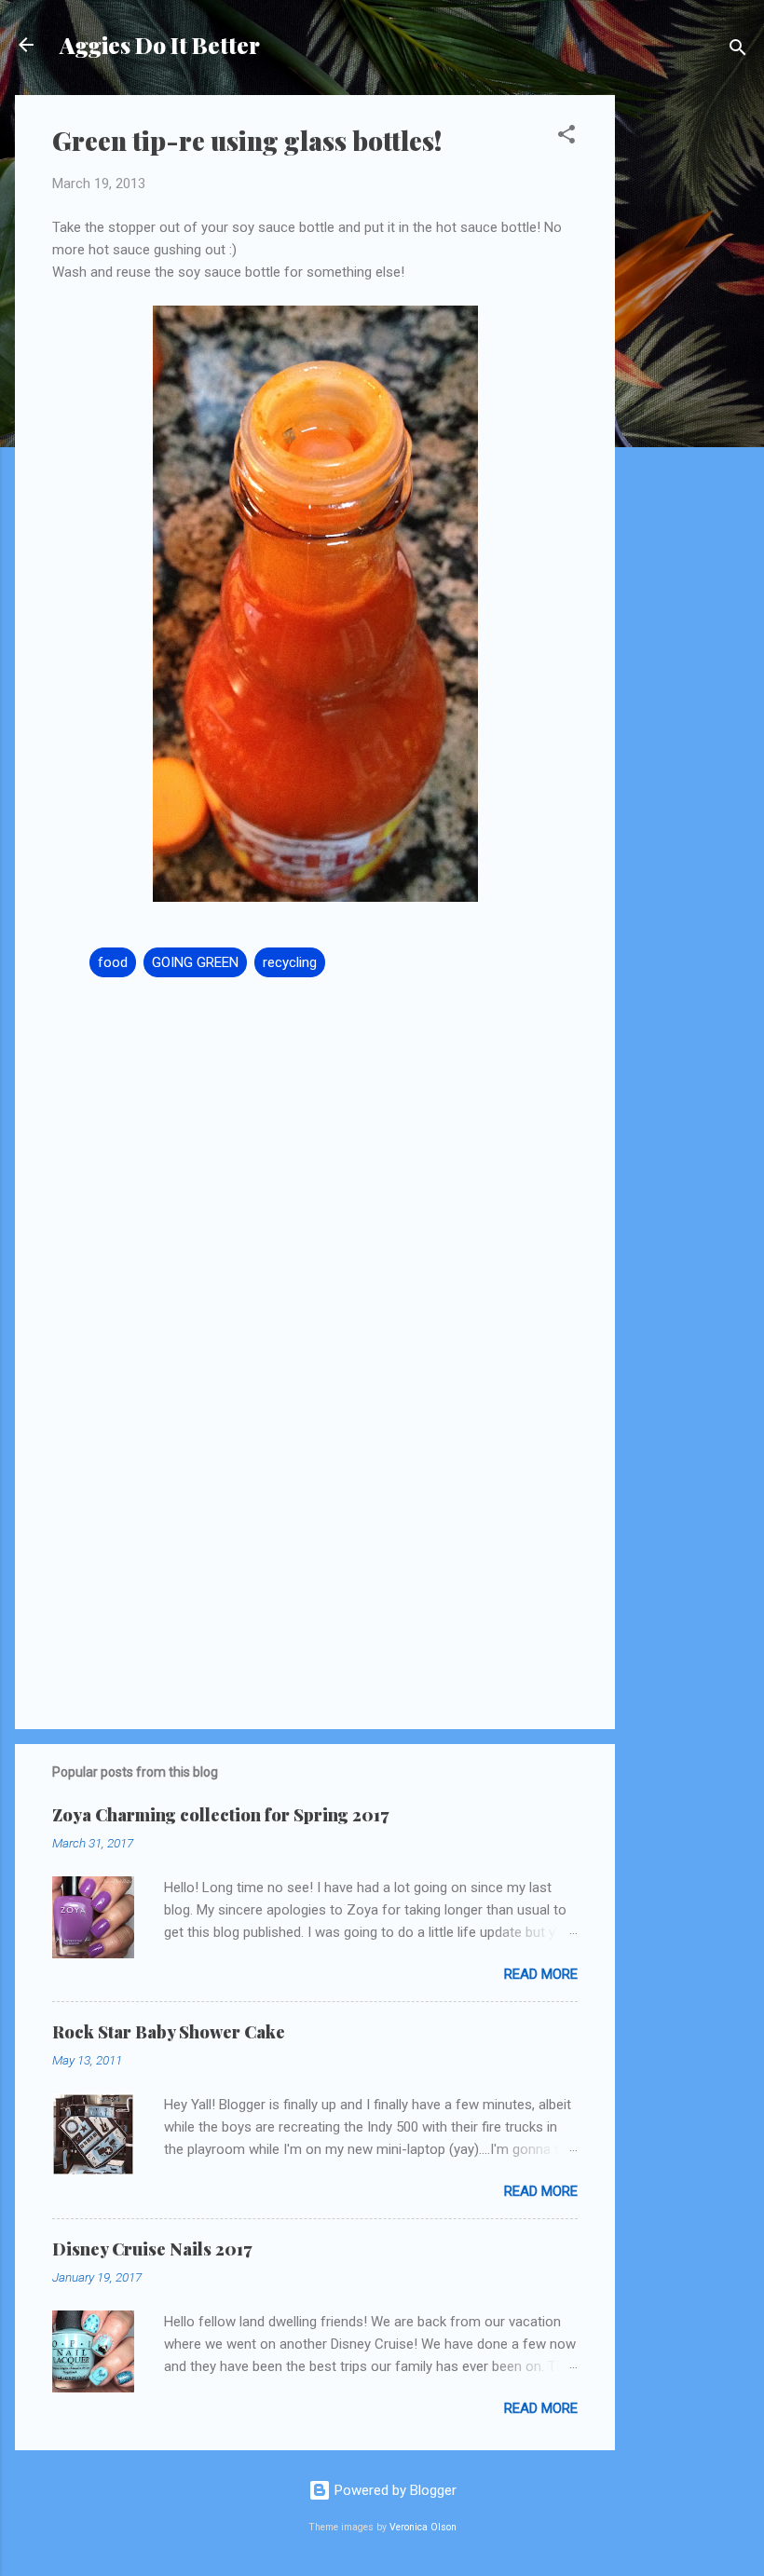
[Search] (738, 51)
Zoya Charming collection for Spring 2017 (220, 1815)
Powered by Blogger (394, 2490)
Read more (541, 1974)
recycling (290, 962)
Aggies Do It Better (160, 45)
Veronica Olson (423, 2527)
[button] (566, 137)
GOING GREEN (195, 962)
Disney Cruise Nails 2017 (152, 2249)
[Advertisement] (689, 375)
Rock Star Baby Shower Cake (169, 2032)
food (113, 962)
